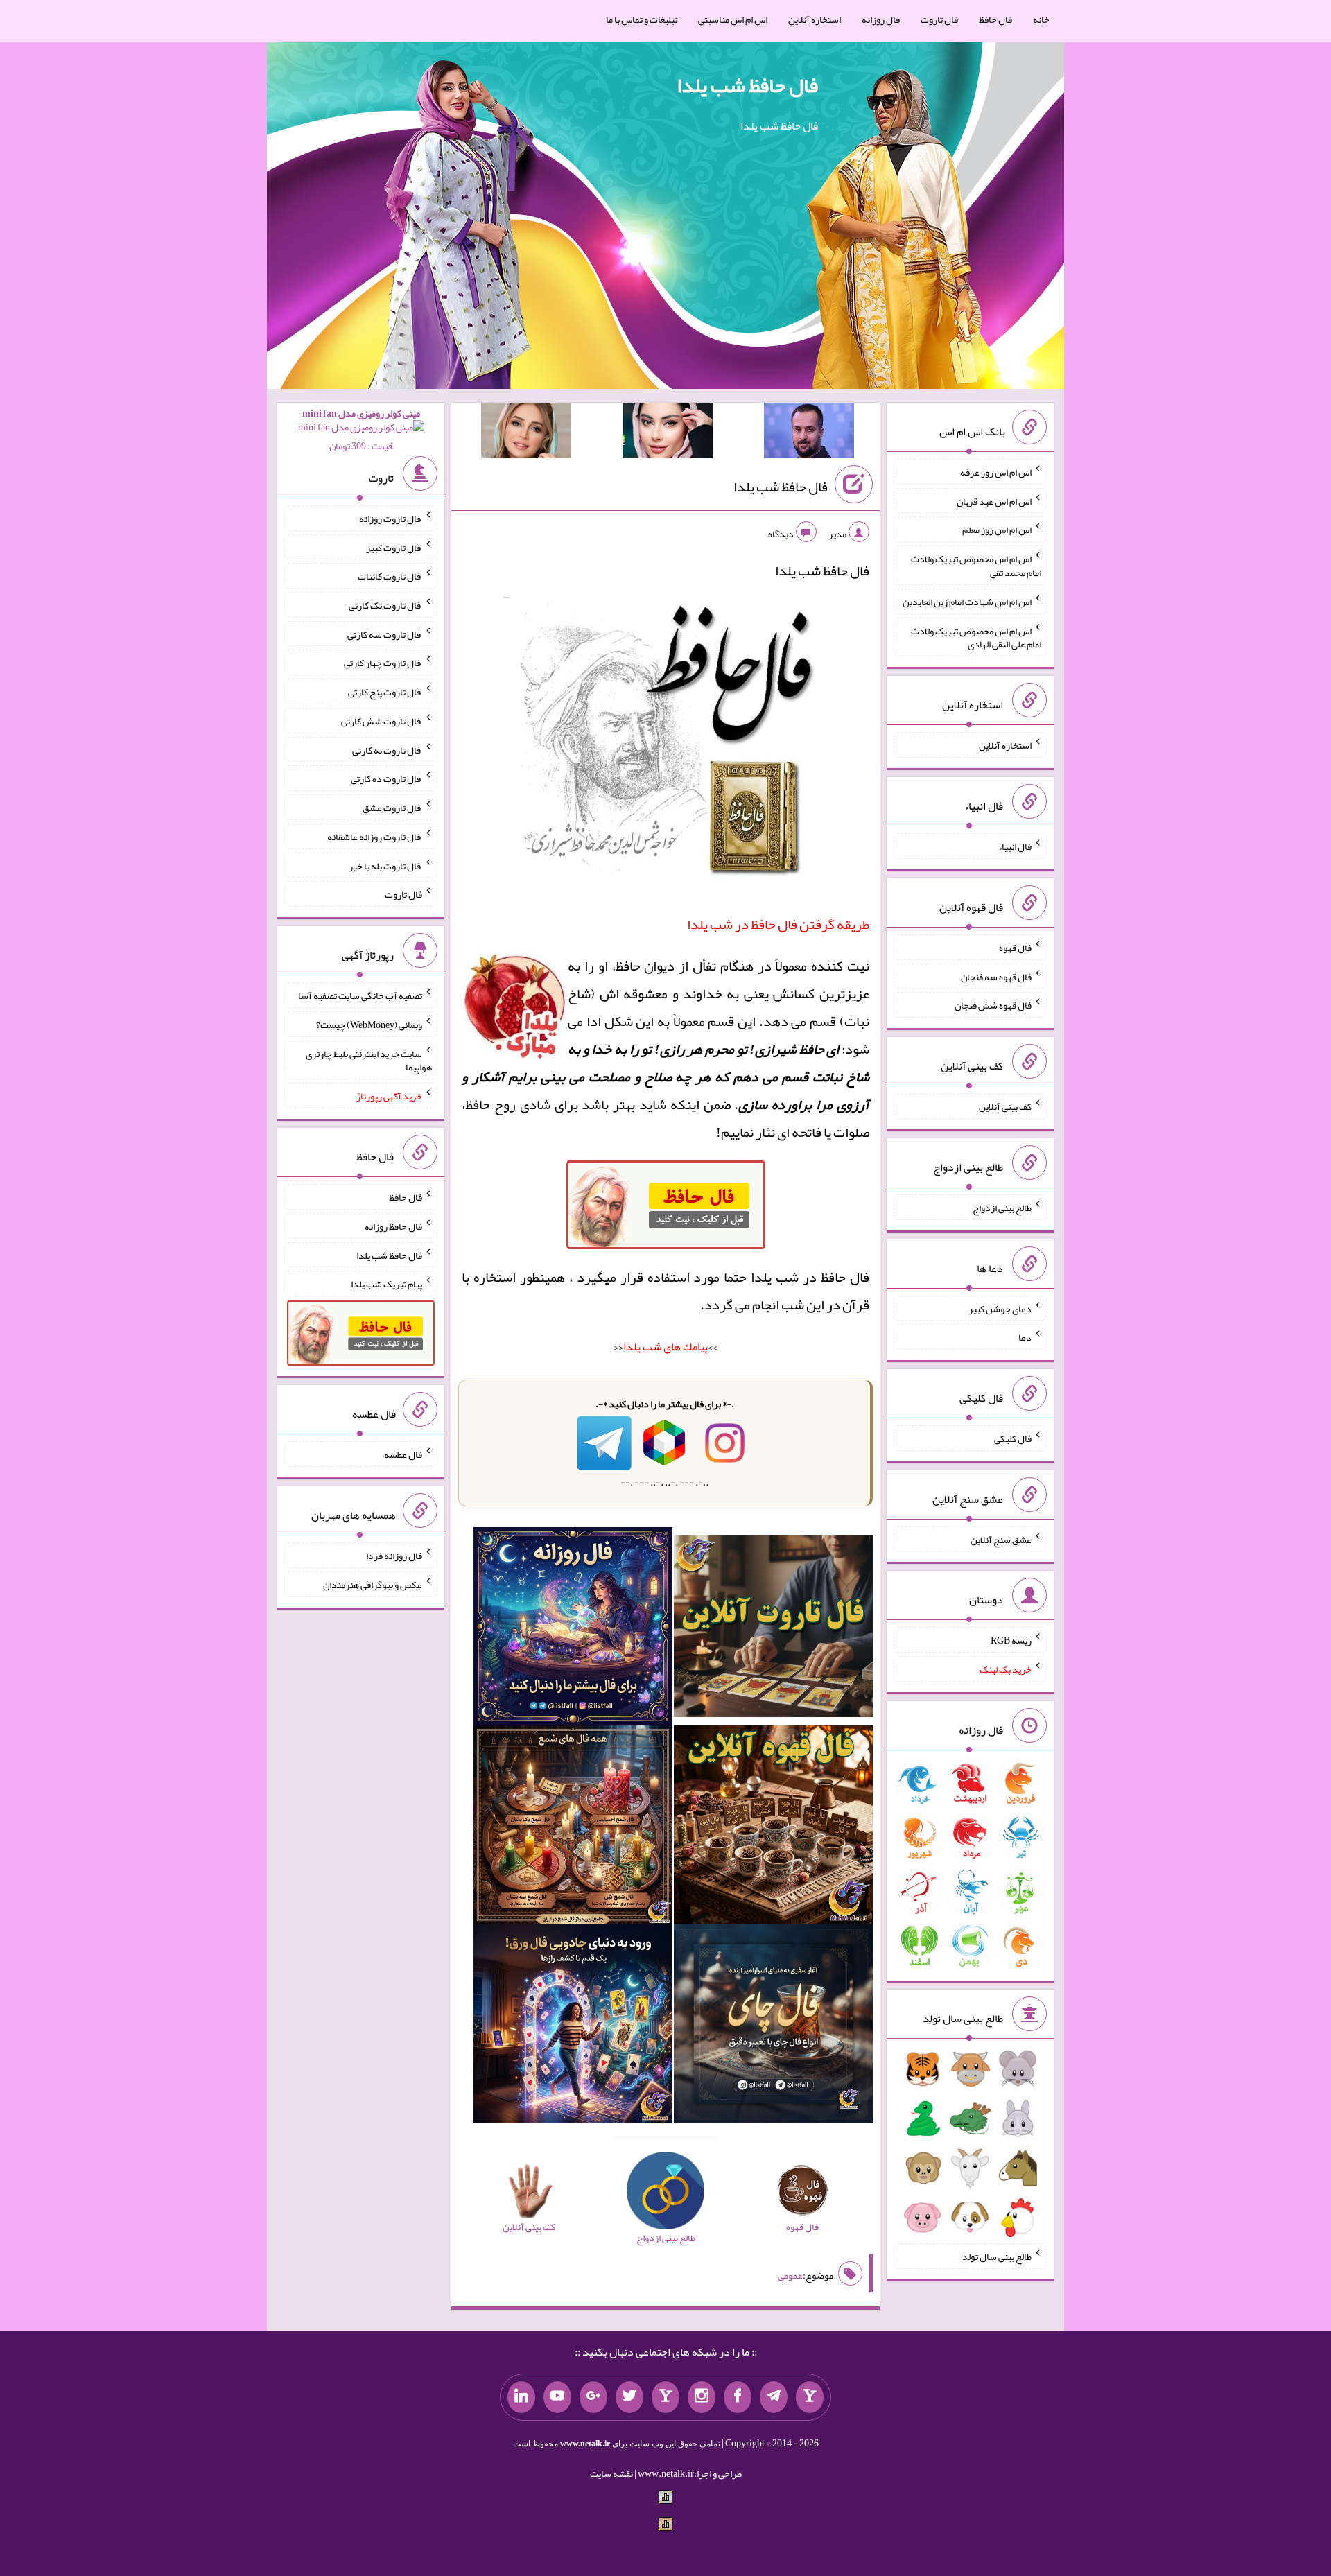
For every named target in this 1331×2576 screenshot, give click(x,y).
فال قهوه (1015, 948)
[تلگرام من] (774, 2397)
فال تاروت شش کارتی (382, 721)
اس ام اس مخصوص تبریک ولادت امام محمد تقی (976, 566)
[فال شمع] (573, 1828)
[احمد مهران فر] (809, 433)
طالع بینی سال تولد (997, 2256)
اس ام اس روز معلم (997, 530)
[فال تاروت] (773, 1629)
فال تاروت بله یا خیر (385, 865)
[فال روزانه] (573, 1629)
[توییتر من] (629, 2397)
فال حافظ (995, 19)
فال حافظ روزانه (393, 1226)
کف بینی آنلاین (1005, 1106)
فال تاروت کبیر (394, 547)
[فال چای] (773, 2027)
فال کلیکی (1013, 1438)
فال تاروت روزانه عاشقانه (375, 837)
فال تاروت (939, 19)
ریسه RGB (1011, 1640)
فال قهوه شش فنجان (993, 1005)
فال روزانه (881, 19)
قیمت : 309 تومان (361, 429)
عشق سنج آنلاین (1001, 1539)
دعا (1025, 1337)
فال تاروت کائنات (390, 576)
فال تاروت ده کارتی (386, 778)
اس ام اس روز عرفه (996, 472)
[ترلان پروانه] (668, 433)
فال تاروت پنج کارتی (385, 692)
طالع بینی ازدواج (1002, 1208)
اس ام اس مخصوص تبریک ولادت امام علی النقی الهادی (976, 637)
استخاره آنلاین (815, 19)
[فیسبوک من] (738, 2397)
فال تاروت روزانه (391, 519)
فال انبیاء (1015, 846)
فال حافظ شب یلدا (747, 85)
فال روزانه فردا (394, 1556)
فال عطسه (403, 1454)
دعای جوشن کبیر (1000, 1308)
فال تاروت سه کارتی (385, 634)
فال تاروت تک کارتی (385, 605)
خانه (1041, 19)
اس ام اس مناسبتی (733, 19)
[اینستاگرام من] (702, 2397)
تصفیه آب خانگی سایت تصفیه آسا (360, 995)
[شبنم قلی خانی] (526, 433)
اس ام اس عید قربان (994, 501)
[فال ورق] (573, 2027)
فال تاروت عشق (392, 808)
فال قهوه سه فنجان (996, 976)
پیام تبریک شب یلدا (386, 1284)
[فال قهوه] (773, 1828)
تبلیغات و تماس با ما (642, 19)
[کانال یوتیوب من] (557, 2397)
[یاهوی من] (810, 2397)
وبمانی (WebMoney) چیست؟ (369, 1025)
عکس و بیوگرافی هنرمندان (373, 1585)
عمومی (790, 2275)
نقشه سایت (611, 2473)
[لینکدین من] (521, 2397)
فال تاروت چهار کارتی (383, 663)
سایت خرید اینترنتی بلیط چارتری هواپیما (369, 1060)
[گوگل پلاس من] (593, 2397)
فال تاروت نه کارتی (387, 749)
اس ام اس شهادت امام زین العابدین (967, 602)
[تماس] (665, 2397)
